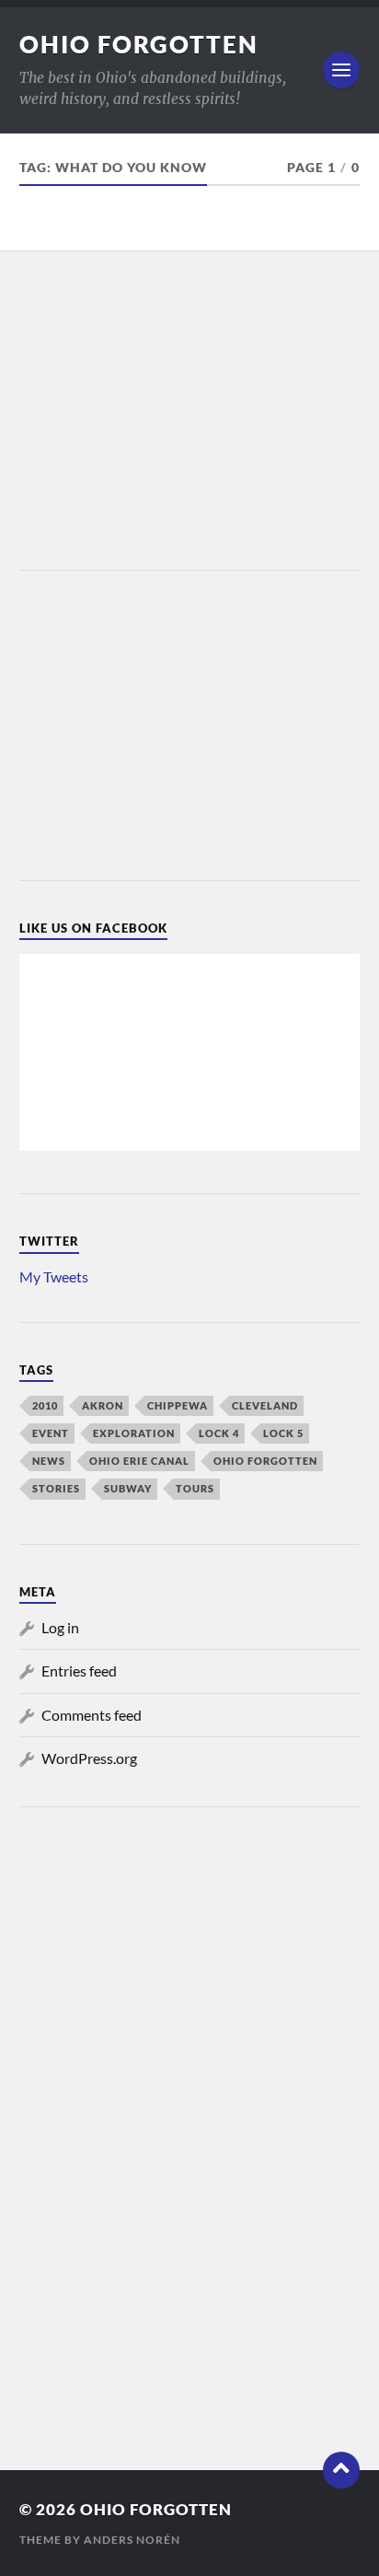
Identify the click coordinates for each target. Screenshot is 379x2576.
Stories (56, 1488)
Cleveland (265, 1405)
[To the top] (341, 2470)
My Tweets (54, 1276)
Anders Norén (132, 2540)
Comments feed (92, 1715)
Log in (60, 1627)
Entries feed (79, 1671)
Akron (103, 1405)
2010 (45, 1405)
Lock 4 (219, 1433)
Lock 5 (283, 1433)
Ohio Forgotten (139, 44)
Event (51, 1433)
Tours (195, 1488)
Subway (128, 1488)
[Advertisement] (189, 412)
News (49, 1461)
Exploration (134, 1433)
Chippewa (178, 1405)
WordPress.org (89, 1758)
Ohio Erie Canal (139, 1461)
